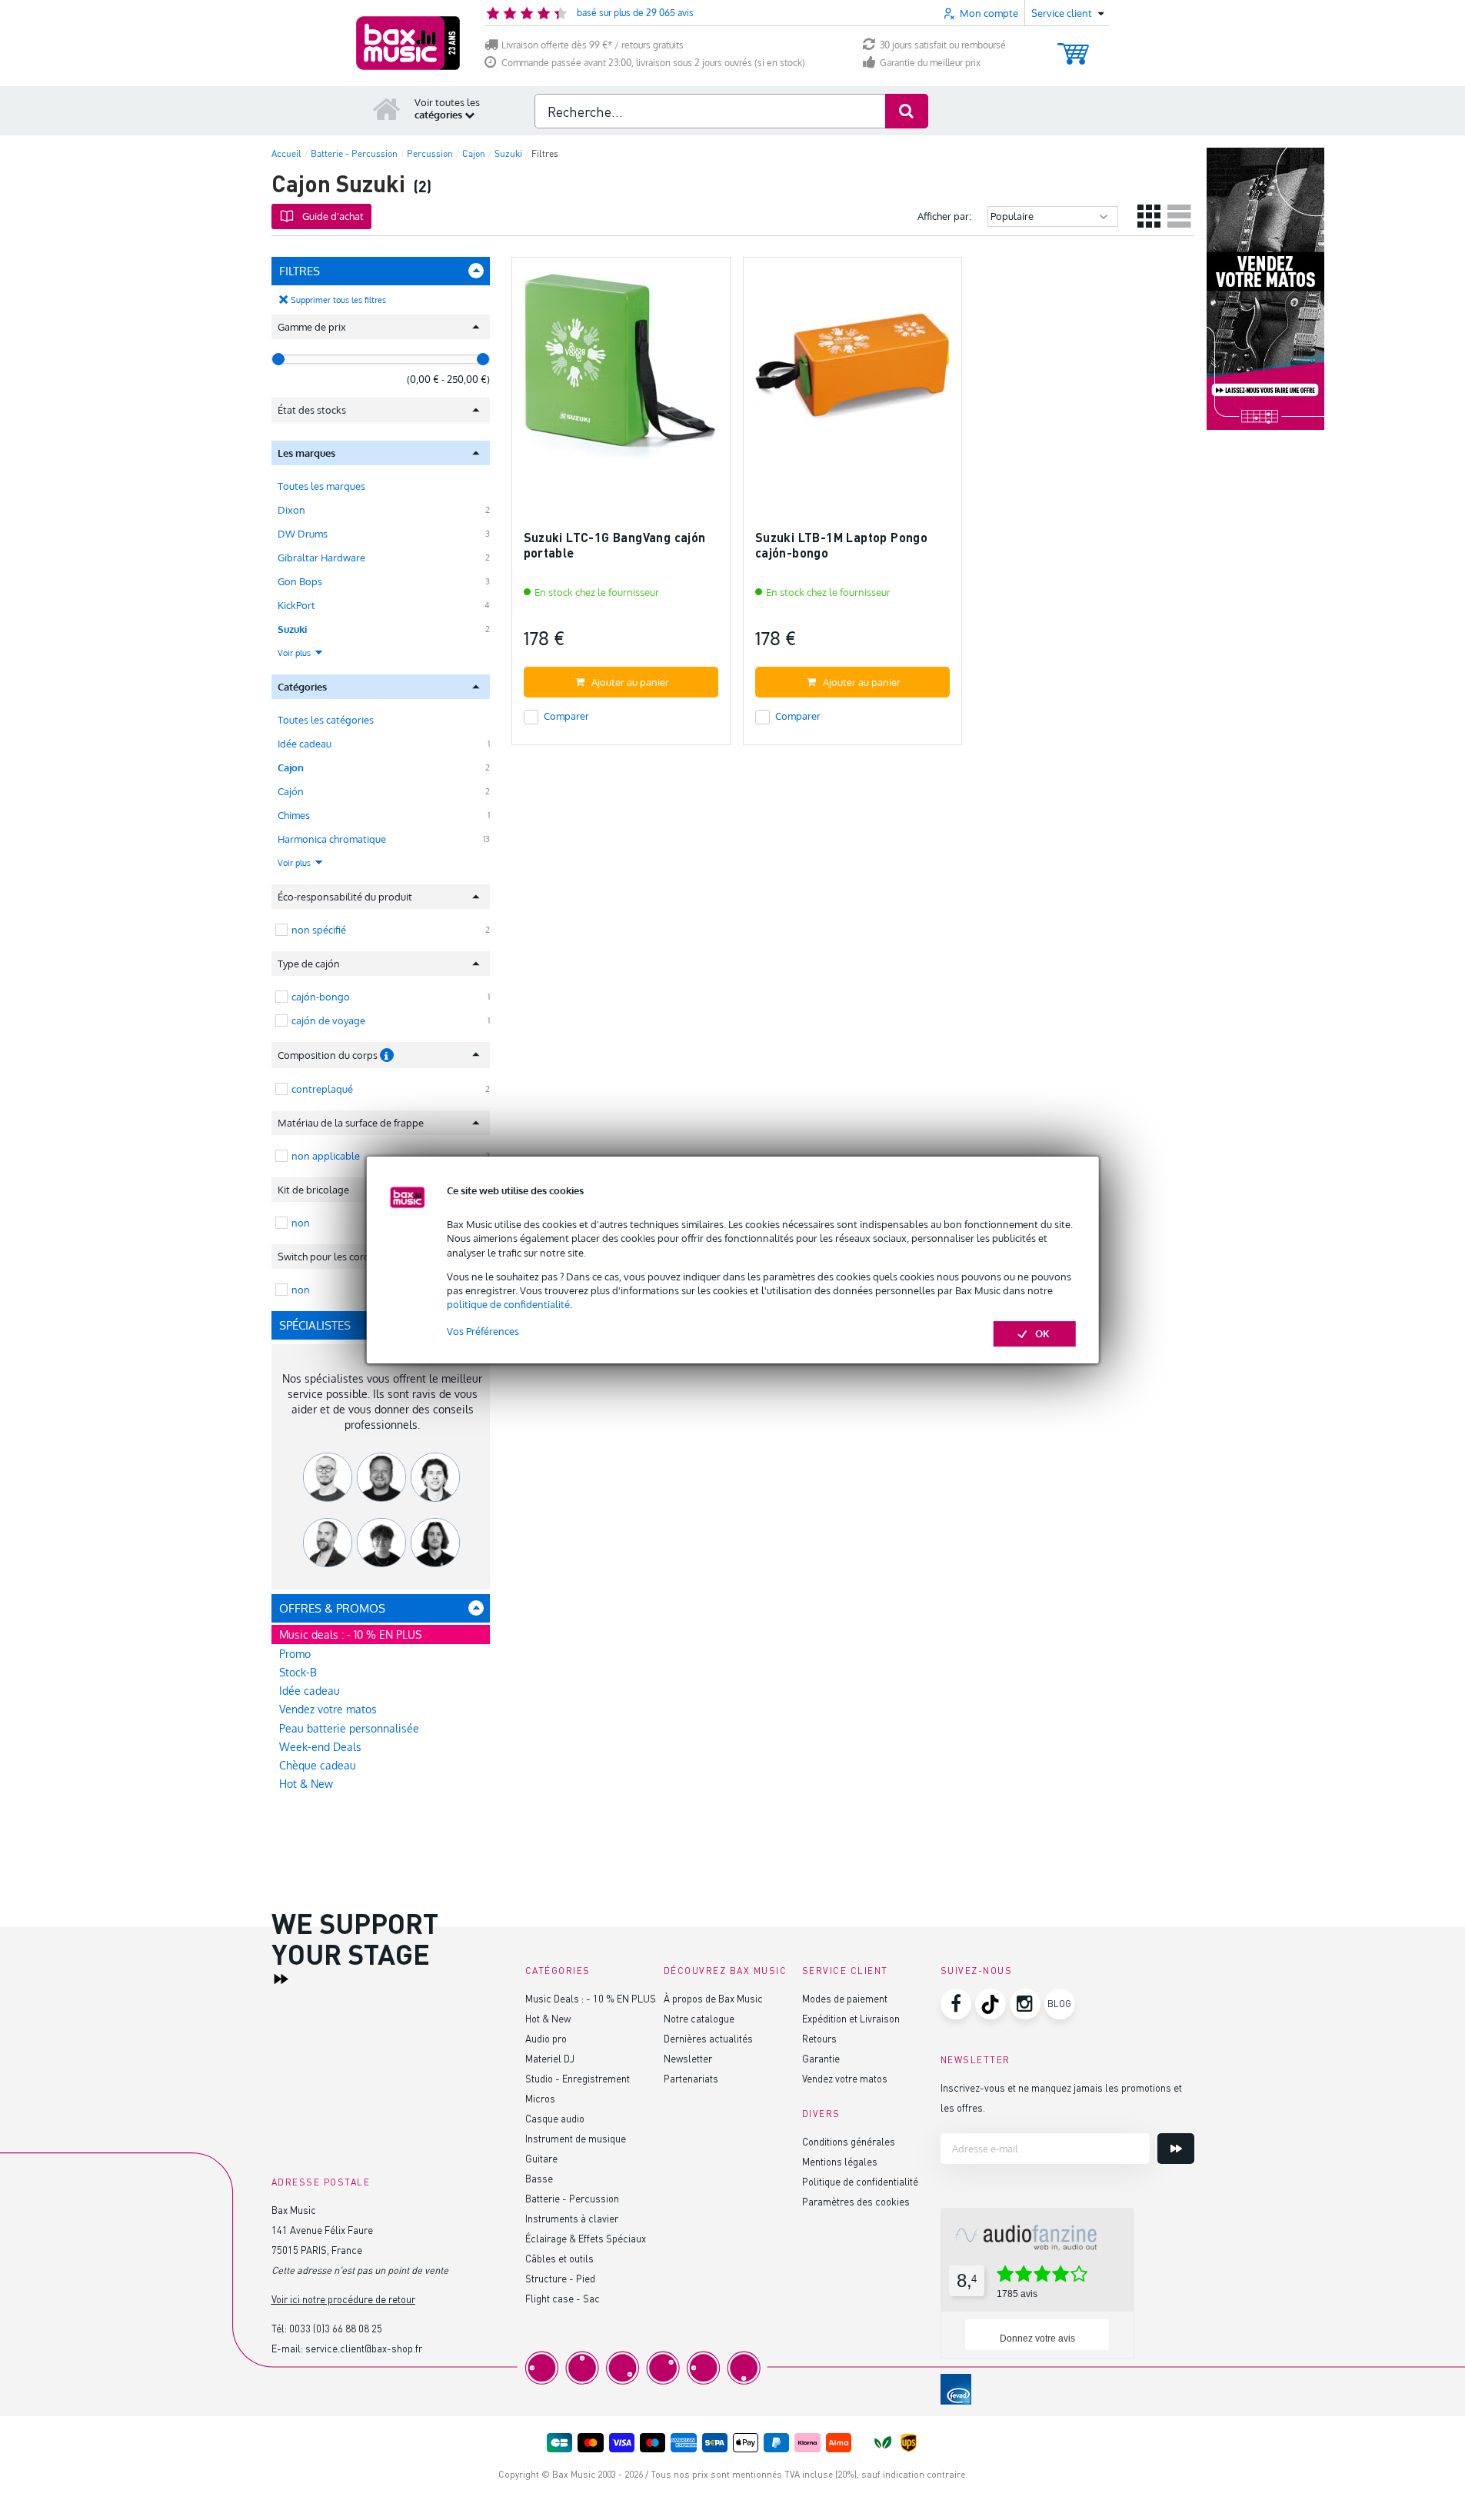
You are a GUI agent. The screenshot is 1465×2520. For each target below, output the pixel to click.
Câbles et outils (559, 2258)
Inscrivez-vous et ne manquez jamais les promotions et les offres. (1061, 2097)
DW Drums (303, 534)
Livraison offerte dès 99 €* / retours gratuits (593, 45)
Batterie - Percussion (572, 2198)
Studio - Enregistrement (578, 2078)
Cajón (291, 791)
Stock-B (298, 1672)
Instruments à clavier (572, 2218)
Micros (540, 2098)
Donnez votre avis (1037, 2339)
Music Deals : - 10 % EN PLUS (591, 1998)
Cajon (291, 767)
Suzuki (292, 629)
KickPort (296, 605)
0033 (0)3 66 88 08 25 (336, 2328)
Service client (845, 1971)
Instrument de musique (576, 2138)
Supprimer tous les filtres (338, 300)
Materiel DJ (550, 2058)
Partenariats (691, 2078)
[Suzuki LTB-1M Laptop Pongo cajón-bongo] (852, 373)
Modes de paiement (845, 1998)
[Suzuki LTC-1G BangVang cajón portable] (621, 373)
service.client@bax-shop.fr (364, 2348)
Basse (539, 2178)
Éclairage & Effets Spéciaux (586, 2238)
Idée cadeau (305, 744)
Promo (295, 1654)
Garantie (821, 2058)
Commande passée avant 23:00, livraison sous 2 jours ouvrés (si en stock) (653, 63)
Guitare (541, 2158)
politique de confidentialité (508, 1304)
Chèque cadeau (318, 1765)
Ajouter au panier (630, 682)
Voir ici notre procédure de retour (343, 2299)
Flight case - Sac (563, 2298)
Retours (819, 2038)
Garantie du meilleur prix (930, 63)
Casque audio (555, 2118)
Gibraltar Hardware (321, 558)
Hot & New (306, 1784)
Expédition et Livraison (851, 2018)
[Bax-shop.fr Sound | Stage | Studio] (408, 43)
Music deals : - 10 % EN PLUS (350, 1635)
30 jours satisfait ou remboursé (943, 45)
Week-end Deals (320, 1747)
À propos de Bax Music (713, 1998)
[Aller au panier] (1073, 47)
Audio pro (546, 2038)
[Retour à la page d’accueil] (387, 108)
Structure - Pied (560, 2278)
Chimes (294, 815)
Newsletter (688, 2058)
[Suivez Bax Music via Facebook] (956, 2004)
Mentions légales (840, 2161)
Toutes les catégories (326, 720)
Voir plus (295, 653)
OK (1042, 1333)
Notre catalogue (699, 2018)
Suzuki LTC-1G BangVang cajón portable (615, 545)
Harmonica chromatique (332, 839)
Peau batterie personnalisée (349, 1728)
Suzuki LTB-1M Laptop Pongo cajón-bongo (841, 545)
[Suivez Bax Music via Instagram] (1025, 2004)
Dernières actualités (708, 2038)
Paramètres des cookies (856, 2201)
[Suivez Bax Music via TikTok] (991, 2004)
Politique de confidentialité (860, 2181)
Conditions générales (849, 2141)
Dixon (291, 510)
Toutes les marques (321, 486)
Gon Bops (300, 581)
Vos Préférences (483, 1331)
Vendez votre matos (328, 1709)
